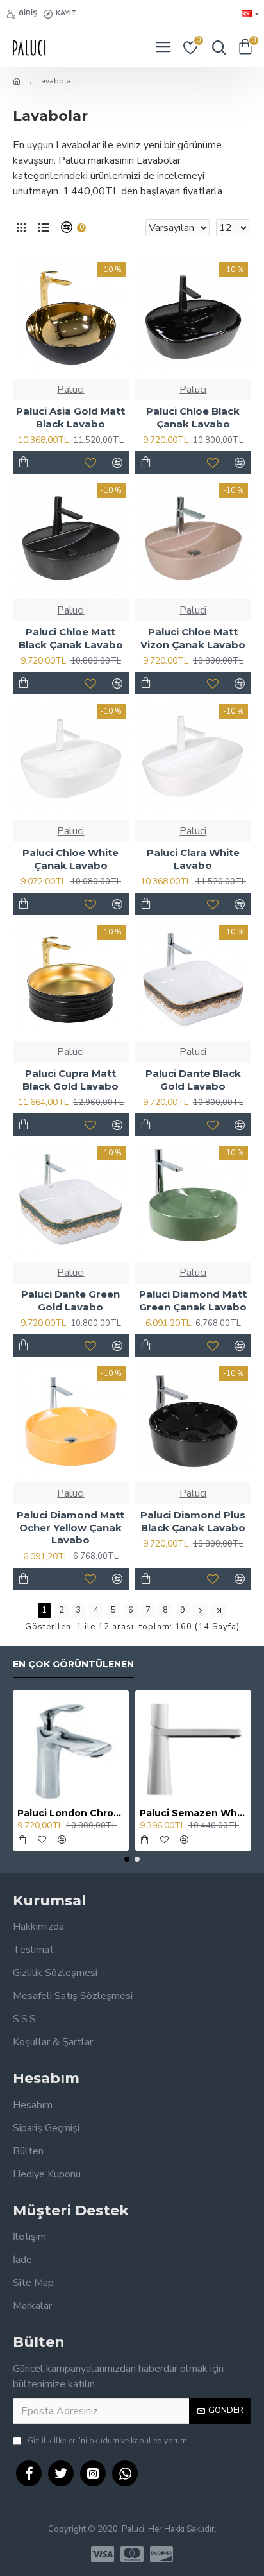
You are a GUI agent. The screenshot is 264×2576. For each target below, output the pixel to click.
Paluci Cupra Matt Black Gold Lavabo (70, 1080)
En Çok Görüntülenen (73, 1664)
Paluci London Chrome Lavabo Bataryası (71, 1813)
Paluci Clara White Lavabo (193, 859)
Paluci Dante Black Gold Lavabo (193, 1080)
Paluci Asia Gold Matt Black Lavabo (70, 417)
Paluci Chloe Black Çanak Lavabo (193, 417)
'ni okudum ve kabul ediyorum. (108, 2441)
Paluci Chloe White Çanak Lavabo (70, 859)
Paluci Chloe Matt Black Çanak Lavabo (71, 638)
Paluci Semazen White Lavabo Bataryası (193, 1813)
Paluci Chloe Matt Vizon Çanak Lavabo (193, 638)
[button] (127, 1859)
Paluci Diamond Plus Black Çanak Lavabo (193, 1521)
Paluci (70, 390)
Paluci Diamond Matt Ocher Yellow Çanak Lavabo (70, 1527)
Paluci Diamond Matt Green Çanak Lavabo (193, 1301)
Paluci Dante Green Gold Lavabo (70, 1301)
